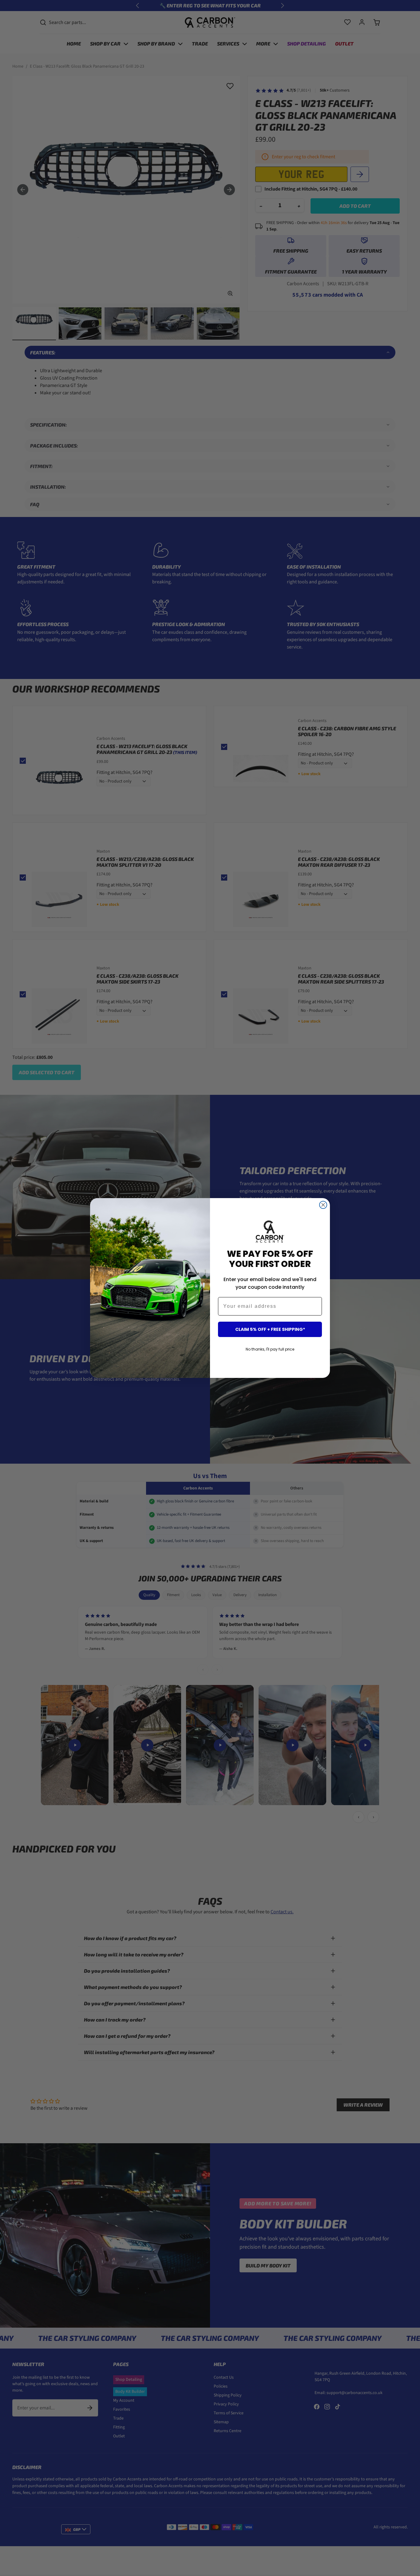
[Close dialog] (323, 1205)
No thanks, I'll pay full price (270, 1349)
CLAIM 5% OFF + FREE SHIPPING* (270, 1329)
